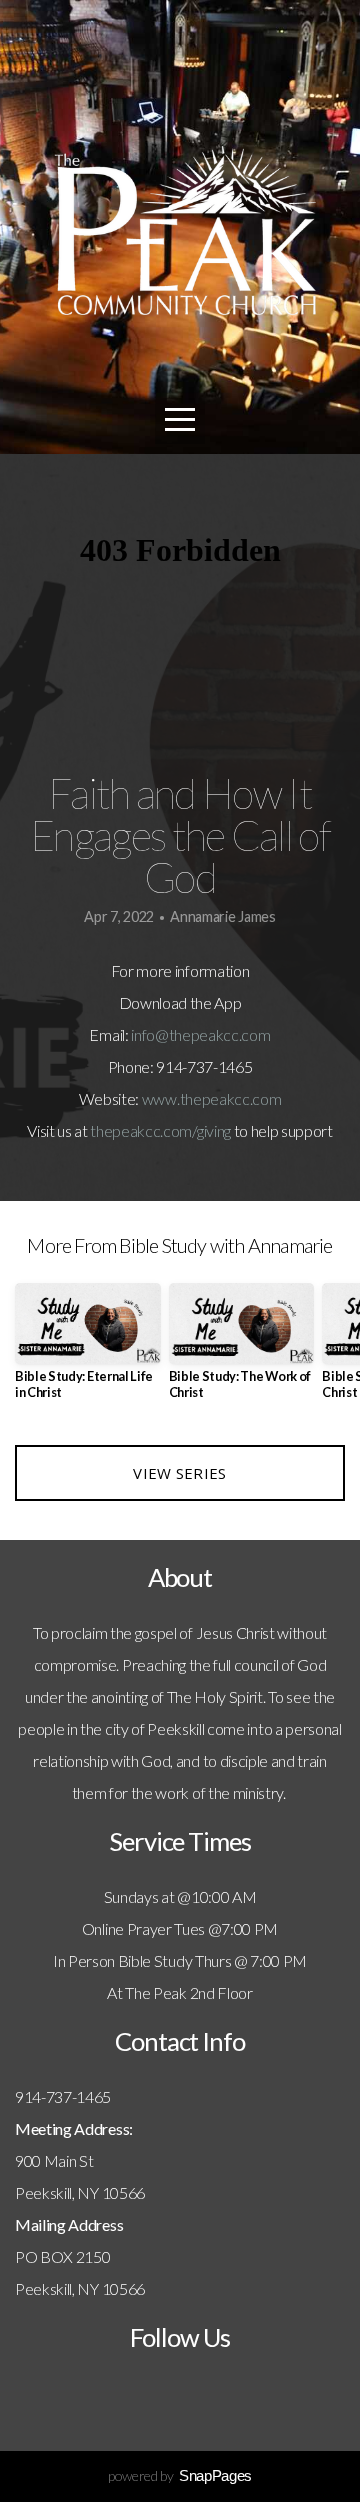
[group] (88, 1349)
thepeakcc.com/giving (160, 1130)
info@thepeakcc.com (200, 1034)
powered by (180, 2475)
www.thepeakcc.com (212, 1098)
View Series (179, 1473)
